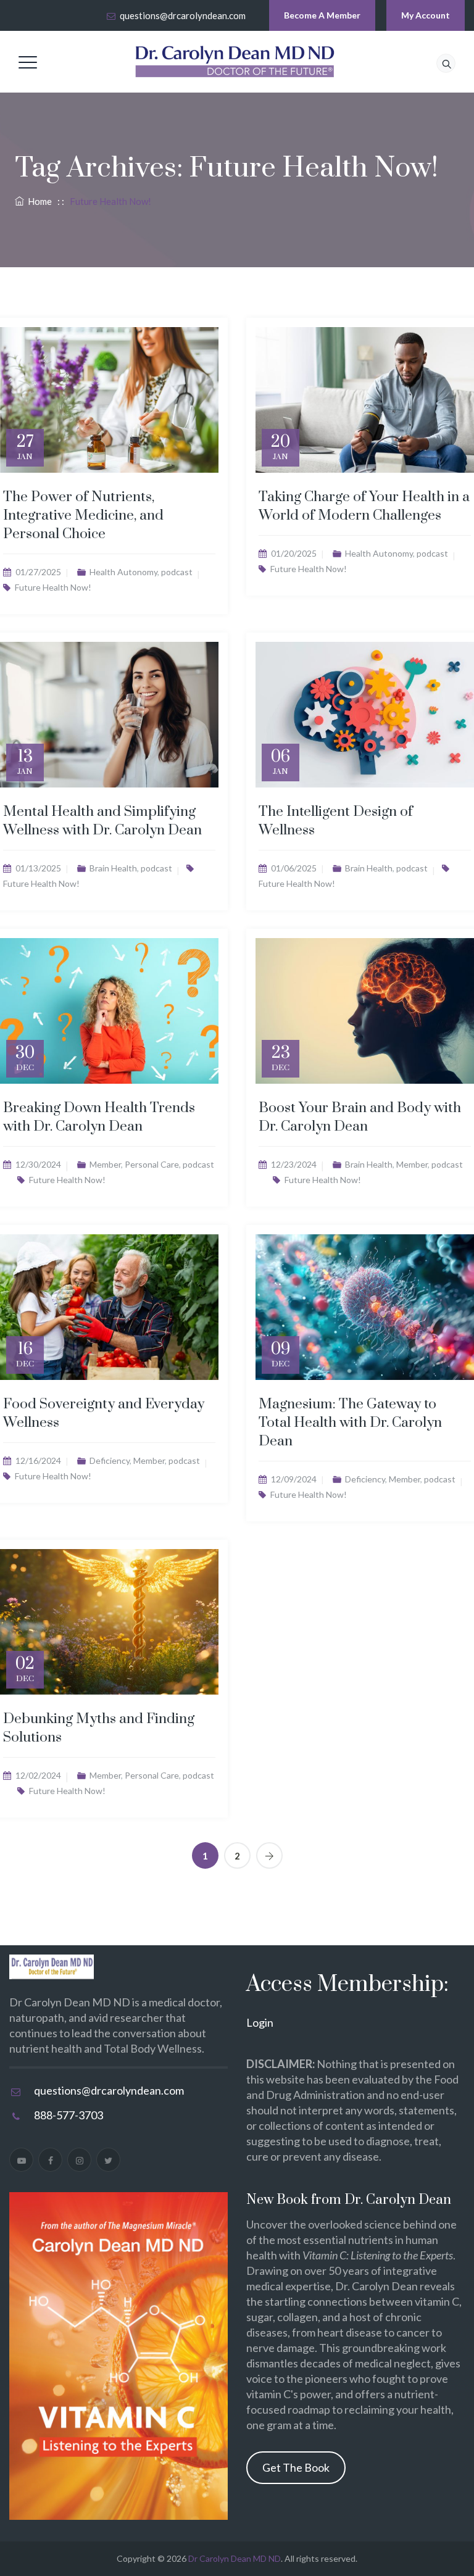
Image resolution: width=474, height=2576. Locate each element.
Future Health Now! (53, 587)
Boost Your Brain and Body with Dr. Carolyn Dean (360, 1117)
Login (260, 2022)
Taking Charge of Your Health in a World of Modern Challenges (364, 506)
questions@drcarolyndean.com (183, 15)
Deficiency (110, 1460)
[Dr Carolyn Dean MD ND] (235, 62)
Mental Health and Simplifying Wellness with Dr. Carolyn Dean (102, 821)
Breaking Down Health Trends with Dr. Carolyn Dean (99, 1117)
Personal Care (152, 1164)
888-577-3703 (69, 2115)
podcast (177, 572)
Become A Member (322, 15)
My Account (426, 15)
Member (105, 1164)
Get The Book (296, 2467)
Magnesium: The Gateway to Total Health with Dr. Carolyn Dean (350, 1423)
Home (38, 201)
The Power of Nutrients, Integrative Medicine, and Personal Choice (83, 516)
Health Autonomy (123, 572)
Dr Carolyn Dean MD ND (235, 2558)
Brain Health (113, 868)
